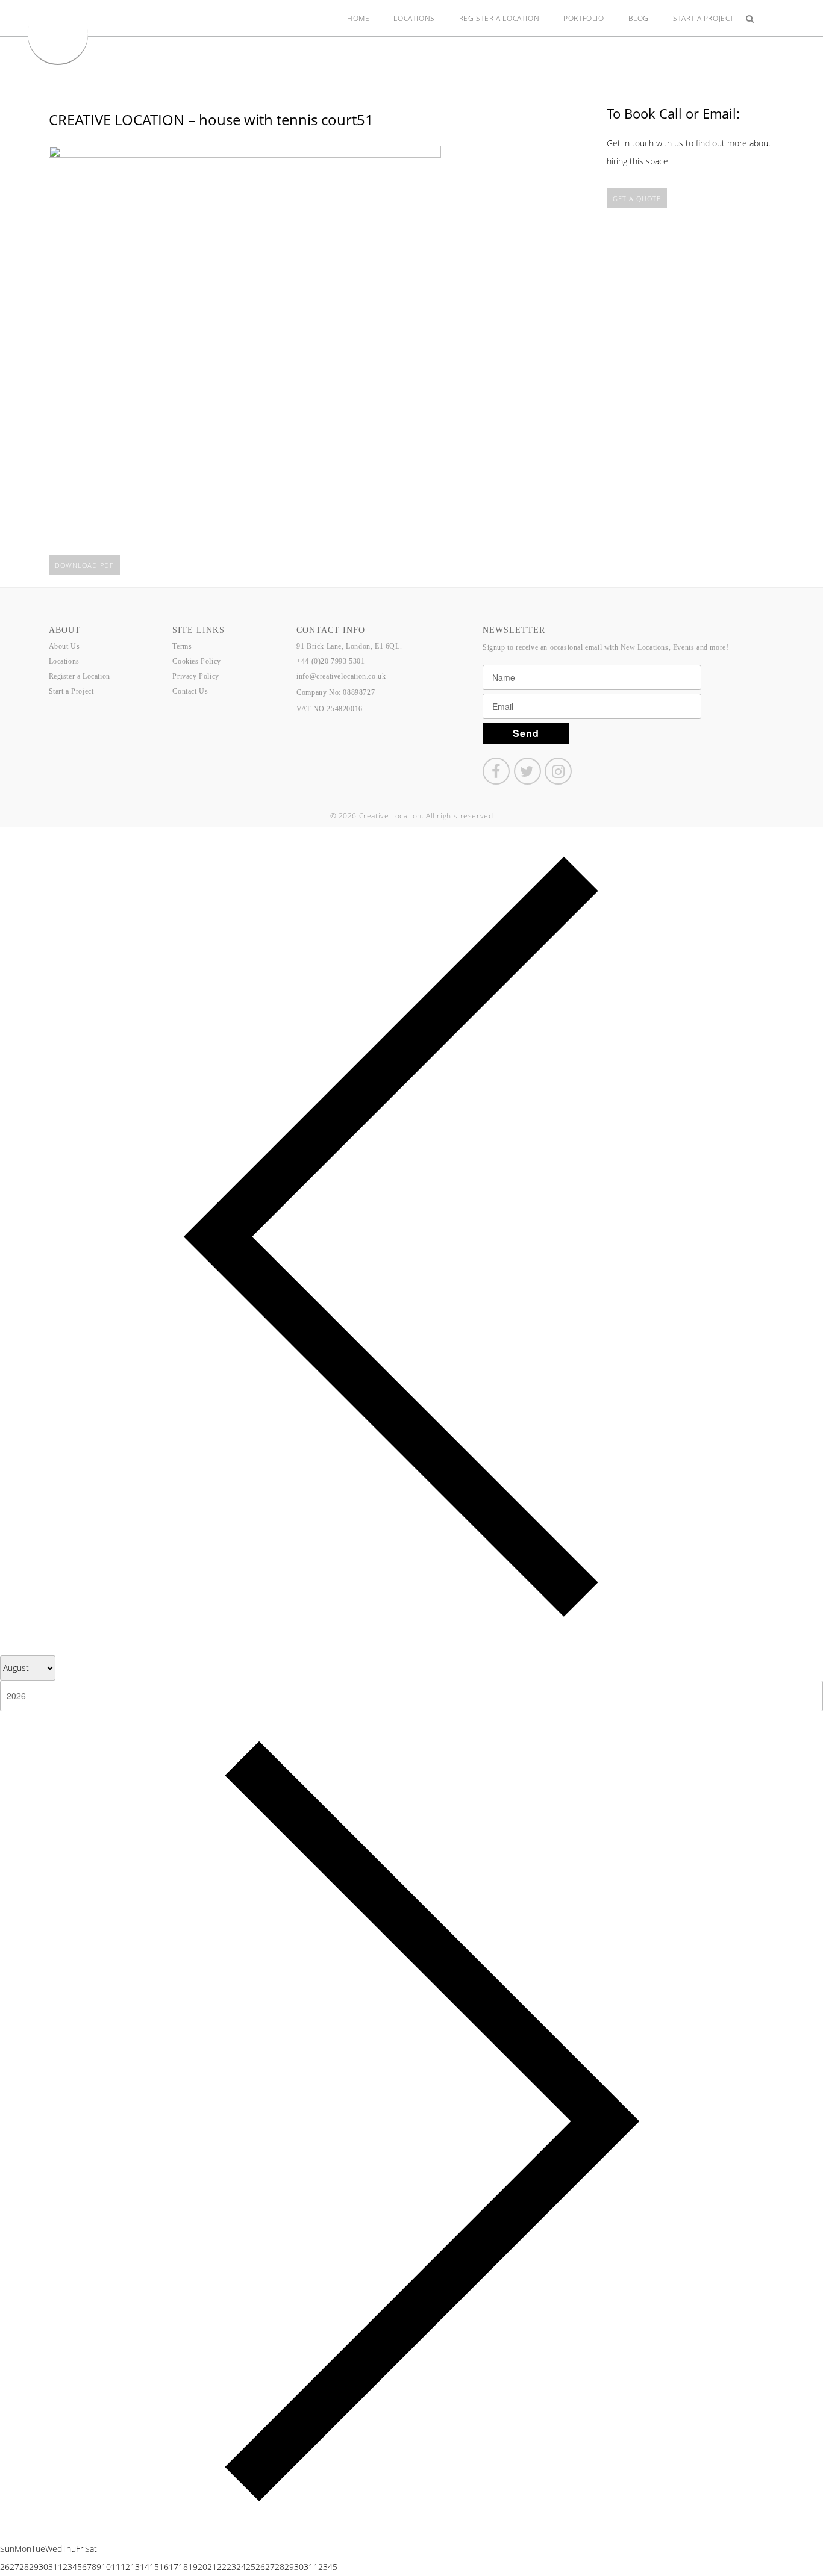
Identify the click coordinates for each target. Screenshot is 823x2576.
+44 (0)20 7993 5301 (330, 661)
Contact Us (190, 691)
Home (358, 18)
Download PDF (84, 565)
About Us (64, 646)
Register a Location (499, 18)
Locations (414, 18)
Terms (182, 646)
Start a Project (703, 18)
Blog (639, 18)
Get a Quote (637, 198)
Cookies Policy (196, 661)
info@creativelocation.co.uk (341, 676)
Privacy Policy (196, 676)
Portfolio (584, 18)
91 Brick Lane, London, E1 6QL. (349, 646)
